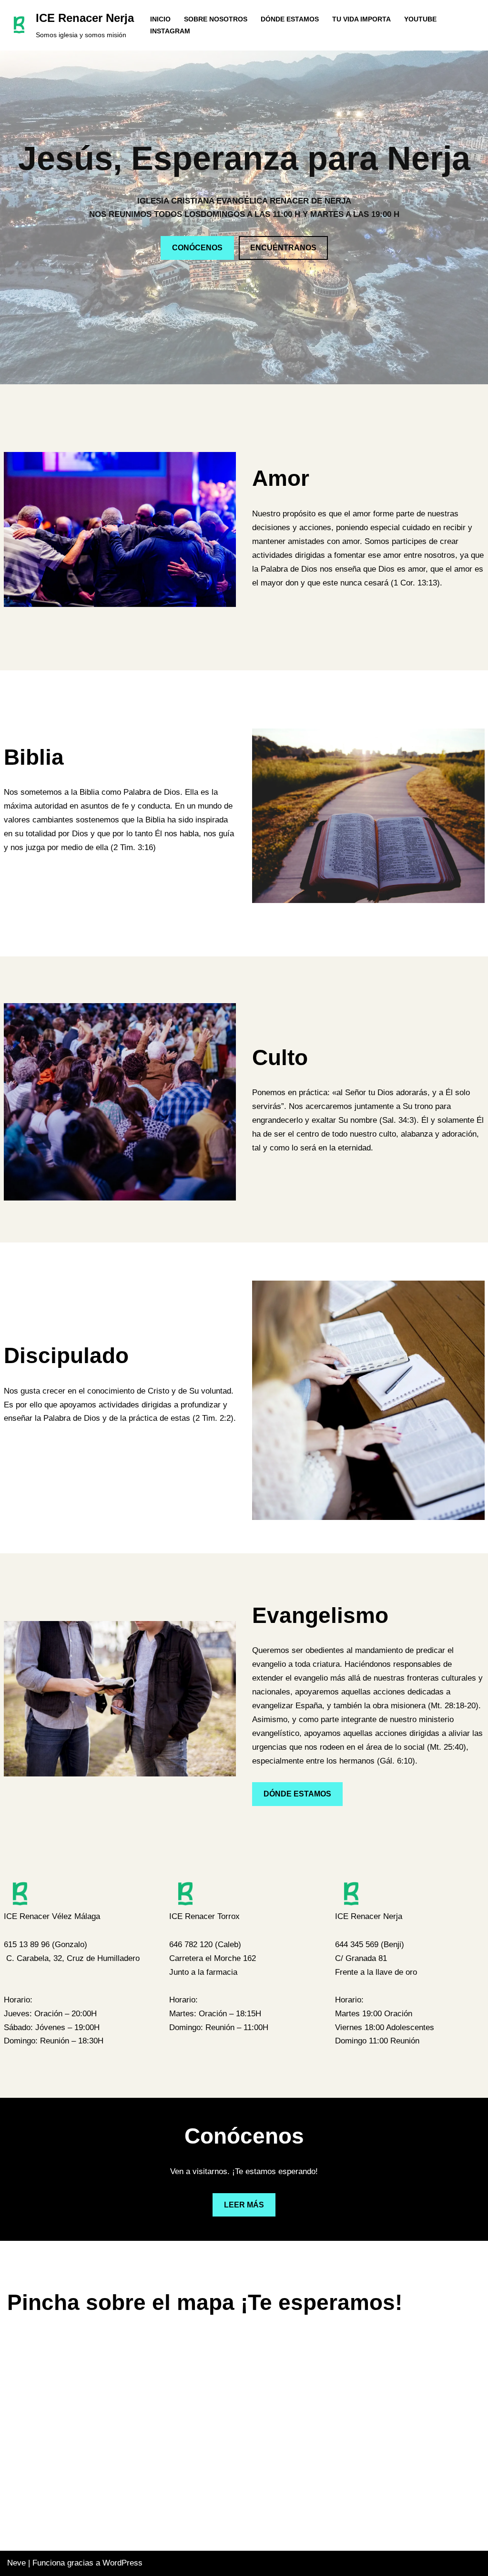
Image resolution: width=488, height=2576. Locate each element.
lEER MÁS (244, 2205)
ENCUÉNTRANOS (283, 248)
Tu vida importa (361, 19)
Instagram (170, 31)
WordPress (122, 2563)
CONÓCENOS (197, 248)
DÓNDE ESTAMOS (297, 1794)
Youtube (420, 19)
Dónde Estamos (290, 19)
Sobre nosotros (216, 19)
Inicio (160, 19)
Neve (16, 2563)
